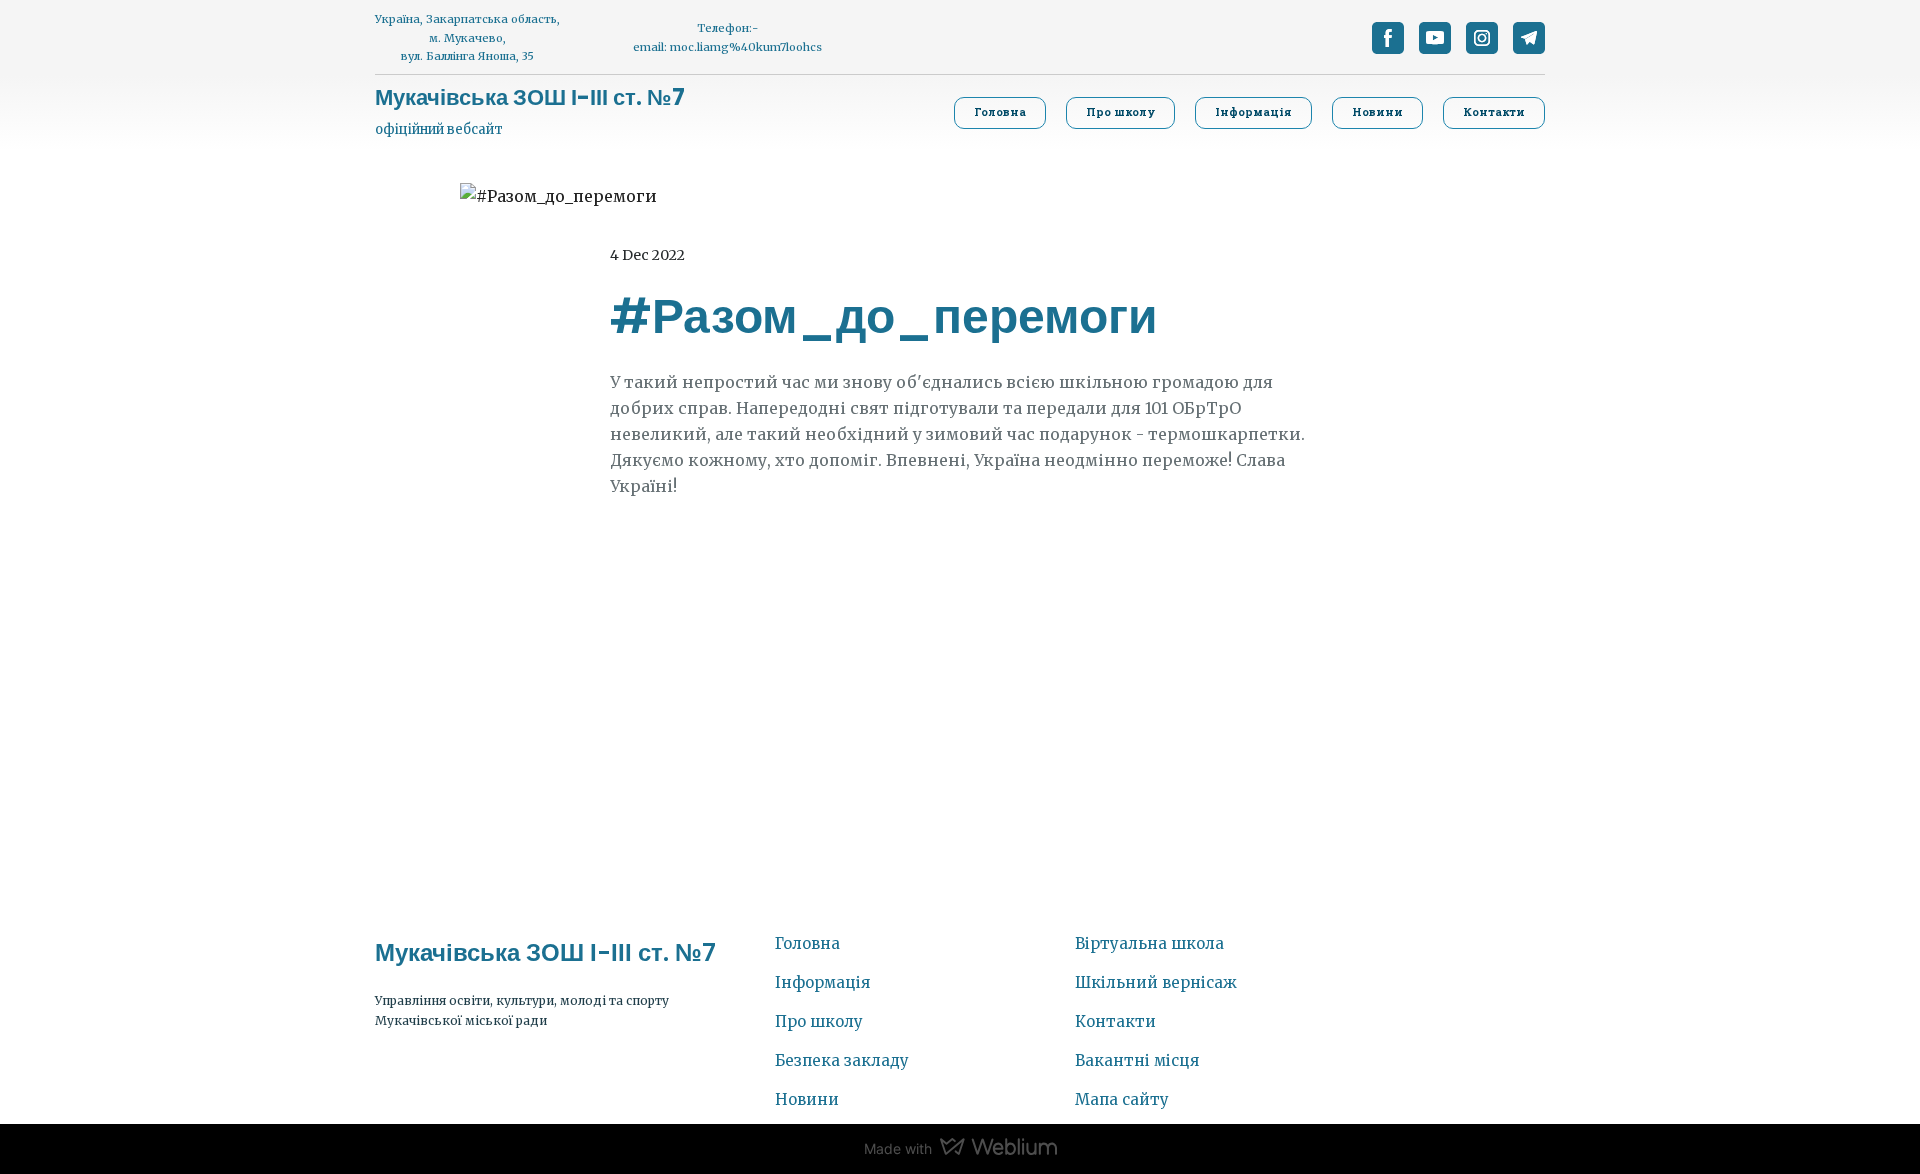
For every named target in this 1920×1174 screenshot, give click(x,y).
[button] (1388, 38)
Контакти (1115, 1021)
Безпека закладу (842, 1060)
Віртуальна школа (1149, 943)
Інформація (822, 982)
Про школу (819, 1021)
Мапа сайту (1122, 1099)
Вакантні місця (1137, 1060)
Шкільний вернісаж (1156, 982)
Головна (807, 943)
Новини (807, 1099)
